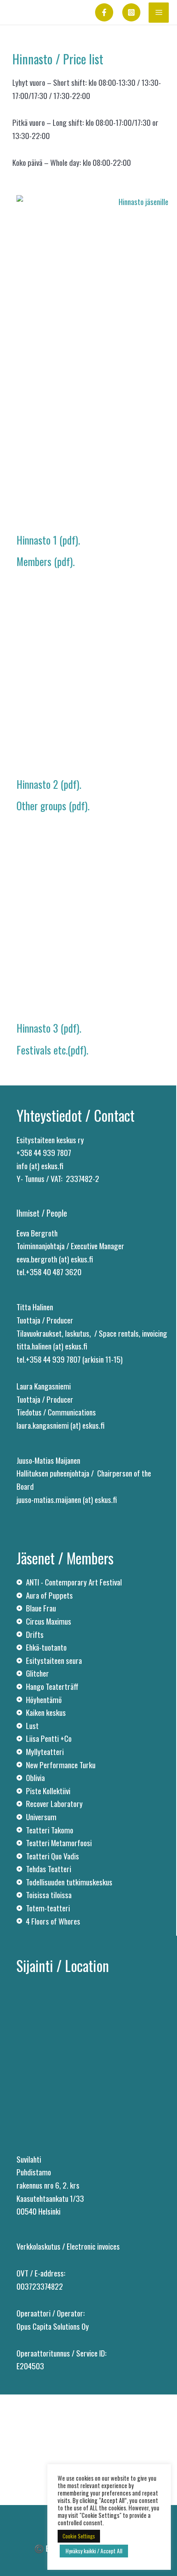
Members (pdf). (45, 561)
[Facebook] (104, 12)
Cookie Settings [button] (79, 2536)
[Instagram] (131, 12)
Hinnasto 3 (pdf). (49, 1028)
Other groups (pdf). (53, 806)
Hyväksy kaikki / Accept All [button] (94, 2551)
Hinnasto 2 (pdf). (49, 784)
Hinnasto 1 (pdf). (48, 540)
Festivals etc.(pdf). (52, 1050)
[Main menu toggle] (159, 13)
